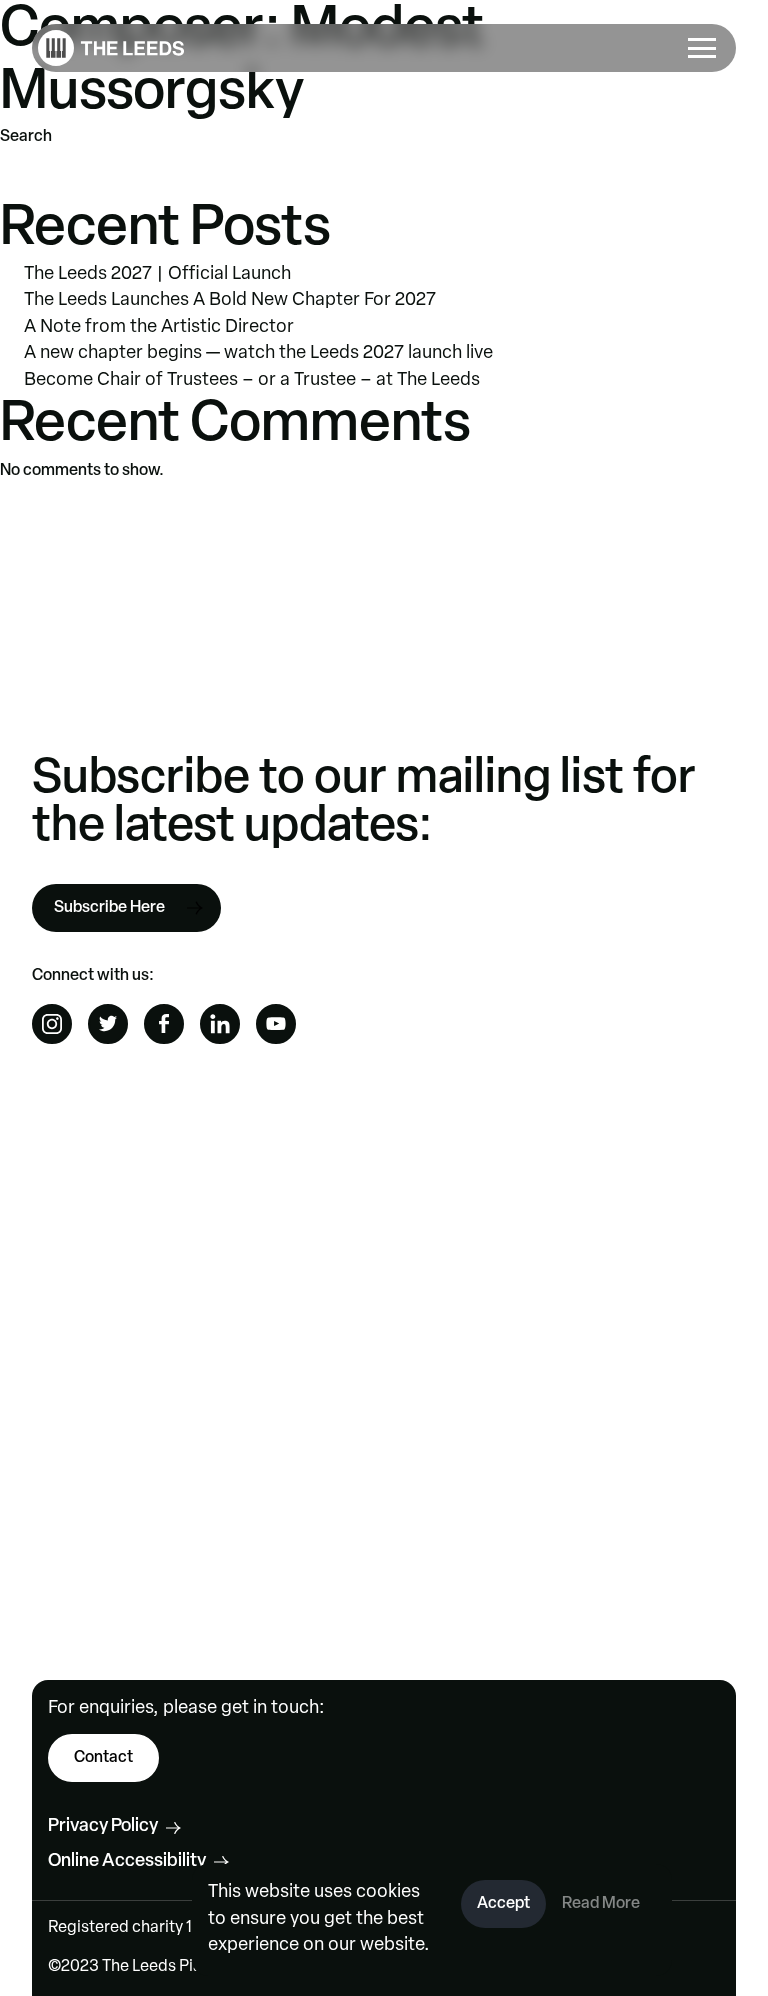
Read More (601, 1904)
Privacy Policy (103, 1827)
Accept (503, 1904)
